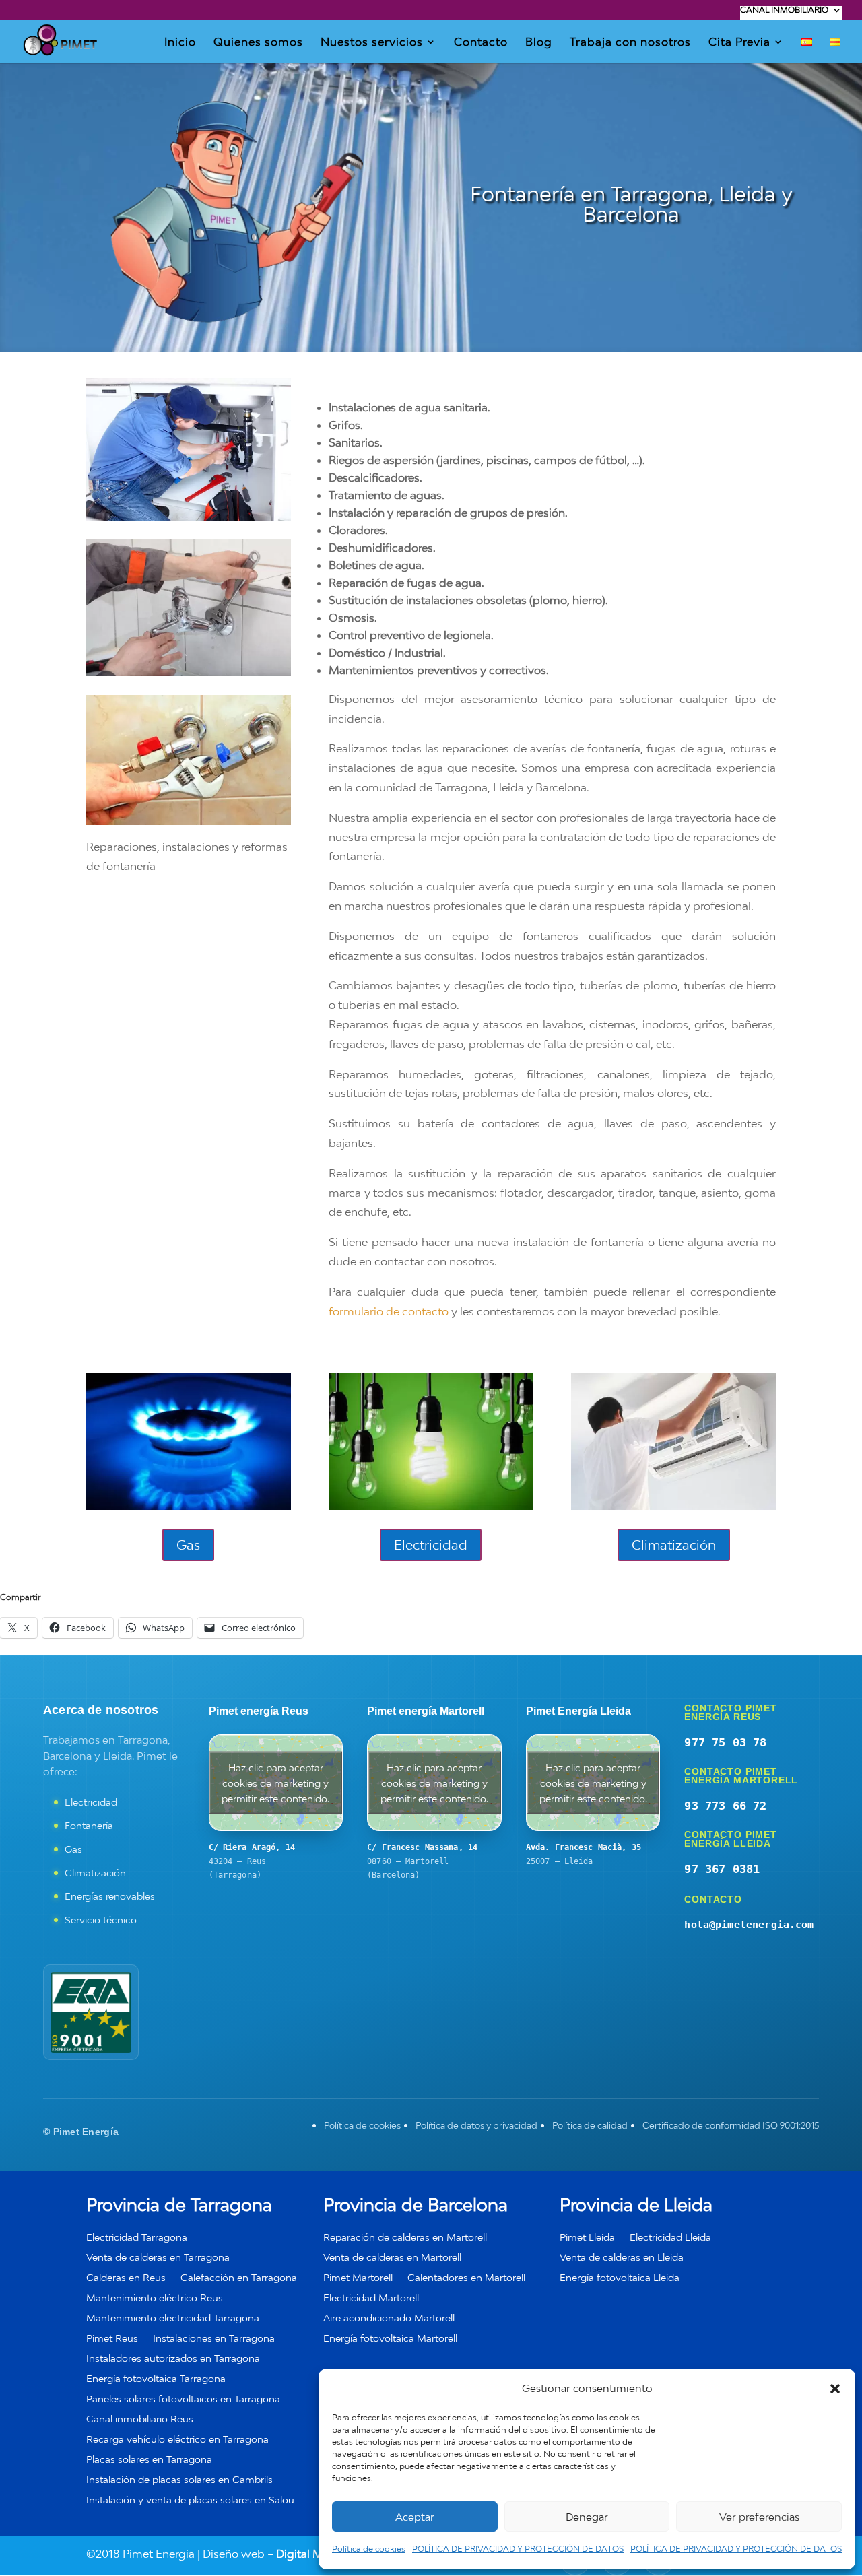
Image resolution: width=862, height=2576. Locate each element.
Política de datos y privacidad (476, 2125)
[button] (835, 2389)
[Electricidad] (431, 1506)
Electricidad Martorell (371, 2298)
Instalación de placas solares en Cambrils (179, 2480)
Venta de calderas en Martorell (392, 2258)
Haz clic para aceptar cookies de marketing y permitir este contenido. (275, 1783)
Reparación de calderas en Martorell (405, 2238)
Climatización (674, 1545)
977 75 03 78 (725, 1742)
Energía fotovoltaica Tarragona (156, 2379)
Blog (539, 43)
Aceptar (415, 2517)
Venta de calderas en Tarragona (158, 2258)
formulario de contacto (389, 1311)
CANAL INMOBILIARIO (784, 10)
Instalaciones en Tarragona (214, 2339)
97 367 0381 (722, 1869)
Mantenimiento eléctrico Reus (155, 2298)
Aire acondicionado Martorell (389, 2318)
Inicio (180, 43)
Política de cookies (369, 2549)
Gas (188, 1545)
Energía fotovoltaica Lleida (620, 2278)
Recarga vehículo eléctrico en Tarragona (177, 2440)
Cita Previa (739, 43)
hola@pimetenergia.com (749, 1925)
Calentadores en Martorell (466, 2278)
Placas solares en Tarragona (149, 2460)
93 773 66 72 (725, 1806)
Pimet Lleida (587, 2238)
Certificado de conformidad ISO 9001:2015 (731, 2125)
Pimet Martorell (358, 2278)
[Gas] (189, 1506)
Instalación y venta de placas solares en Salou (190, 2500)
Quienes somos (258, 43)
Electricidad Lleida (670, 2238)
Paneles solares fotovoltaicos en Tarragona (183, 2399)
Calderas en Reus (126, 2278)
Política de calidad (590, 2125)
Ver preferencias (759, 2517)
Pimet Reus (112, 2339)
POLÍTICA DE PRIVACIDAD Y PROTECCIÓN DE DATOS (518, 2549)
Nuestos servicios (372, 43)
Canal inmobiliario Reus (140, 2419)
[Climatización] (673, 1506)
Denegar (587, 2517)
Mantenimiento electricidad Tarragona (173, 2318)
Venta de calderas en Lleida (622, 2258)
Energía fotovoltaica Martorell (390, 2339)
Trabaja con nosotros (630, 43)
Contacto (481, 43)
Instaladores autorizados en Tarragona (173, 2359)
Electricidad (431, 1545)
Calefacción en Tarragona (239, 2278)
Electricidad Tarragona (137, 2238)
